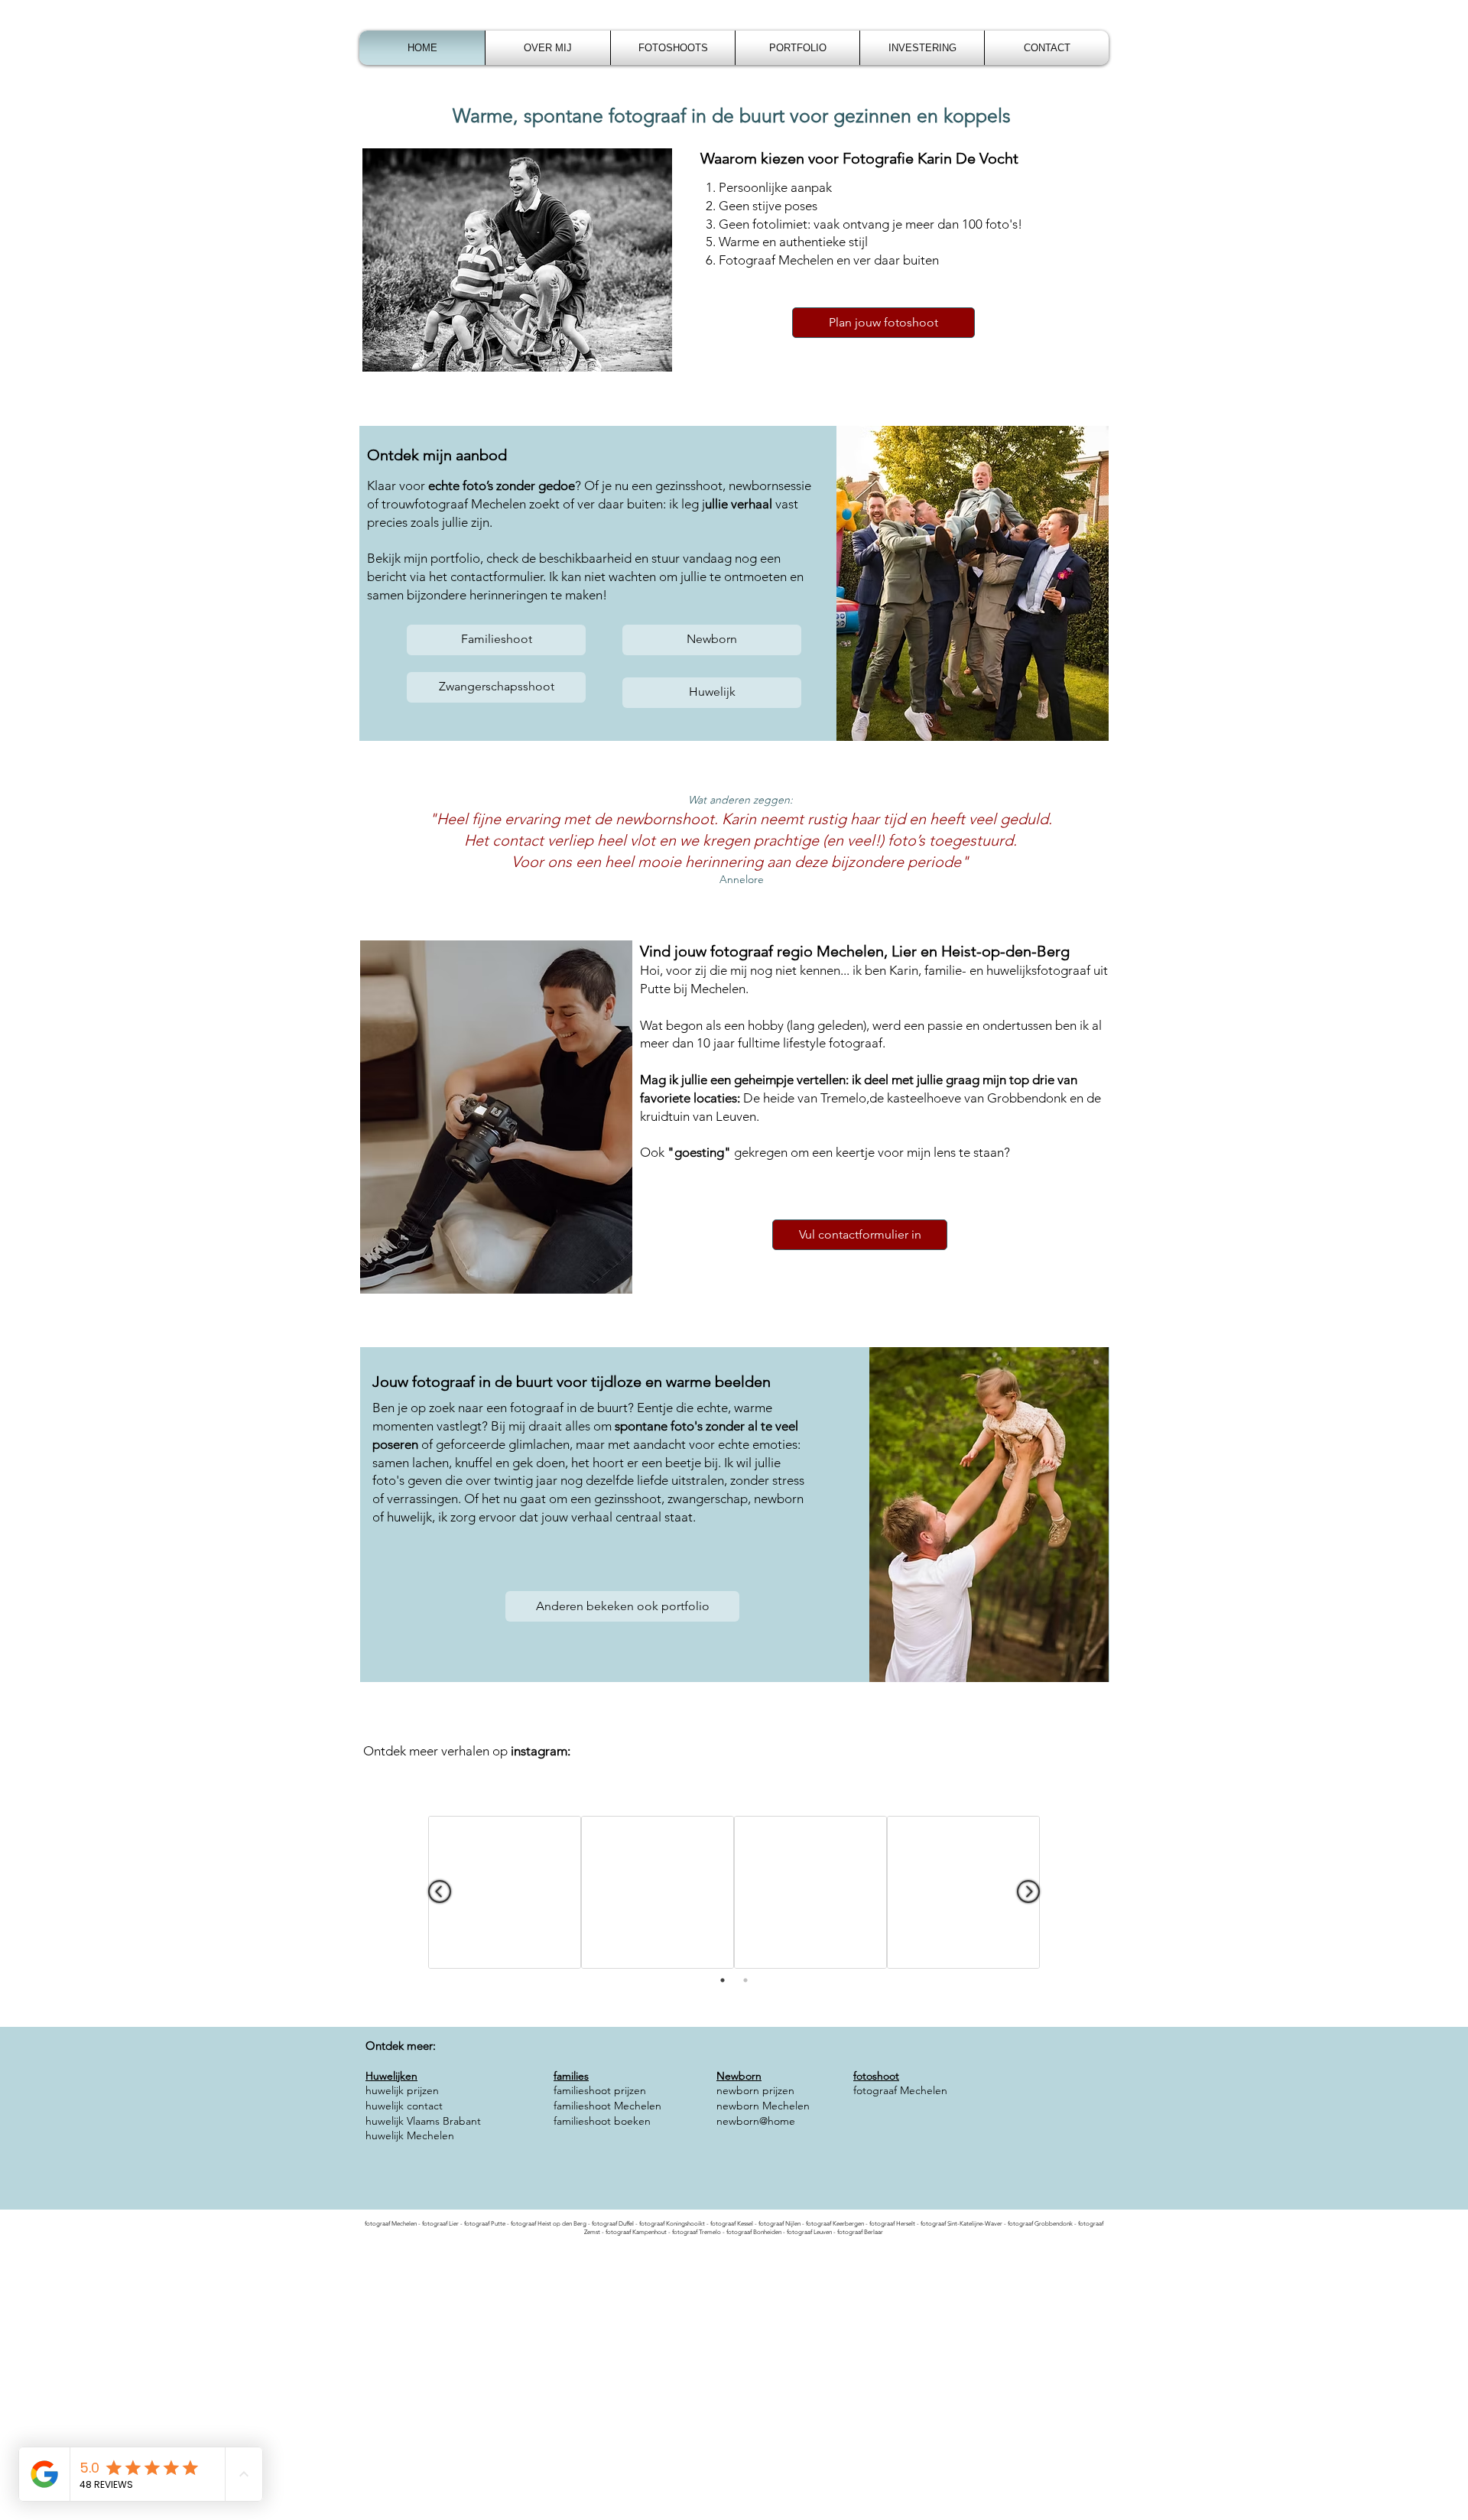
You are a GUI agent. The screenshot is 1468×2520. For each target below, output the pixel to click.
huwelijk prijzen (402, 2090)
